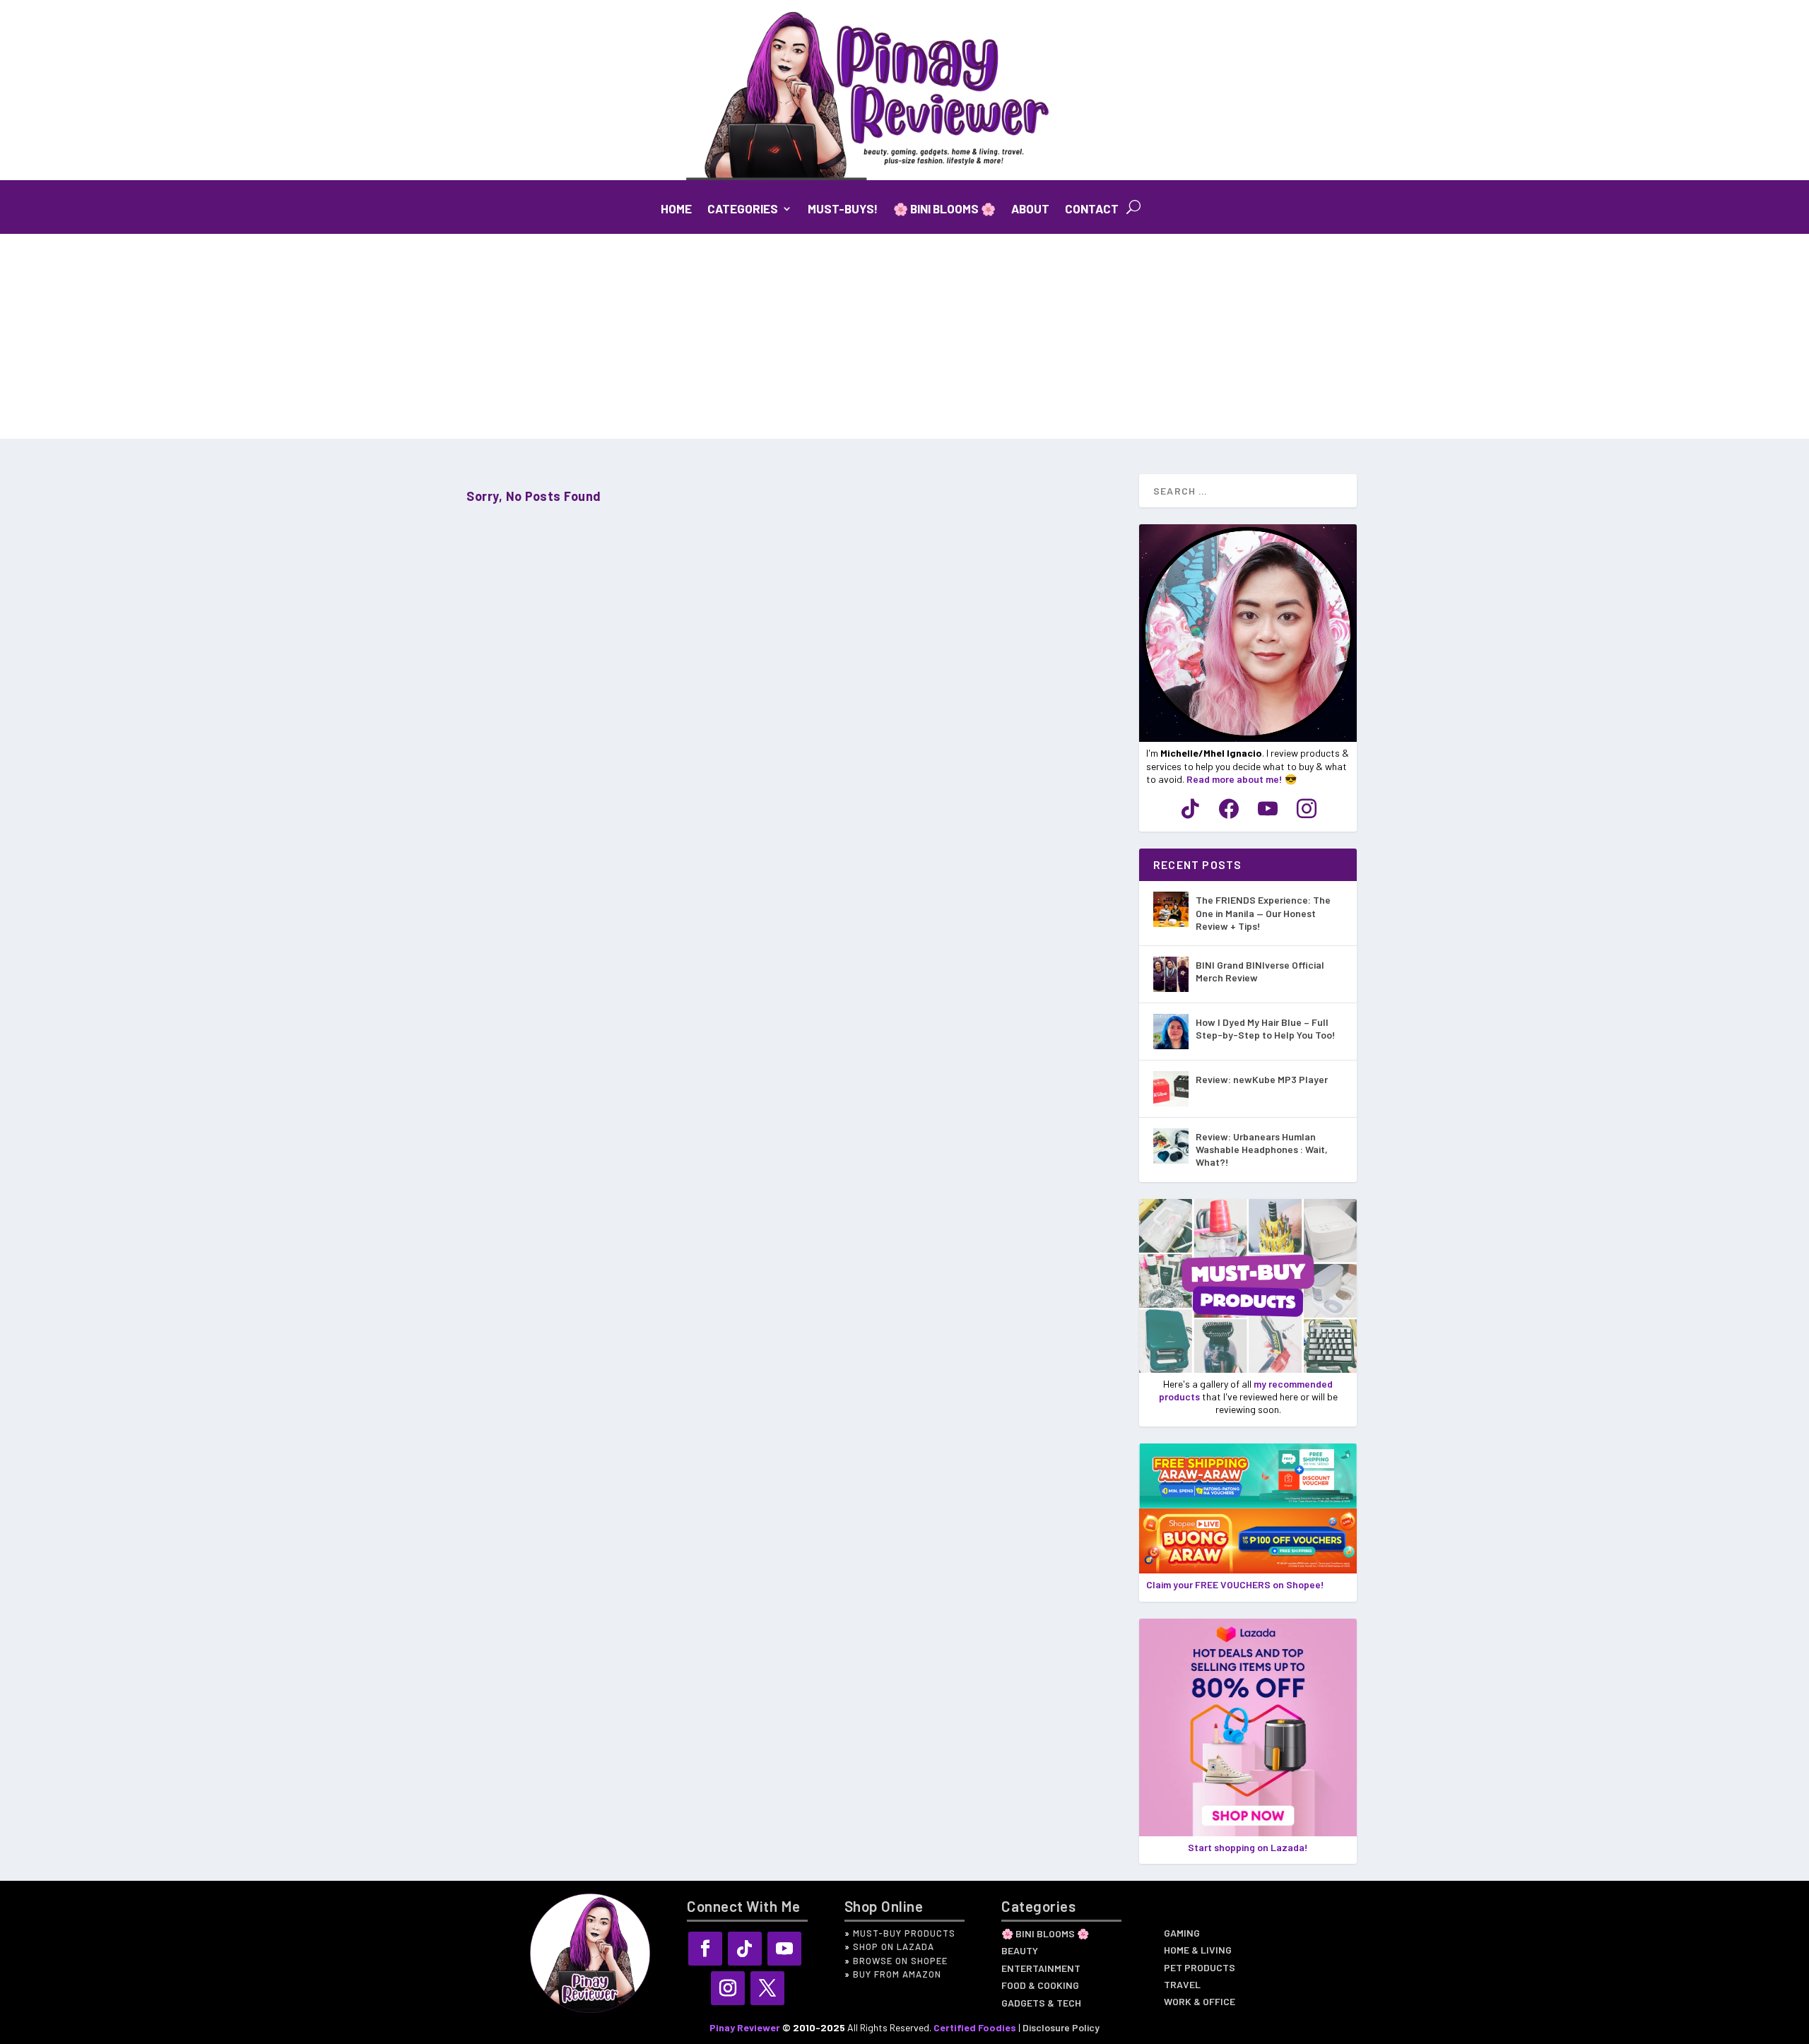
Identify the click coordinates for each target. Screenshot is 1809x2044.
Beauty (1020, 1952)
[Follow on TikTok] (745, 1949)
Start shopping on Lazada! (1248, 1847)
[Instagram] (1307, 808)
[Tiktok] (1190, 808)
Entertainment (1041, 1970)
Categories (743, 209)
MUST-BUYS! (843, 209)
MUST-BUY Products (904, 1933)
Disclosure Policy (1061, 2027)
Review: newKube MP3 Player (1262, 1079)
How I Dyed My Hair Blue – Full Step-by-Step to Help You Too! (1266, 1028)
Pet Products (1200, 1969)
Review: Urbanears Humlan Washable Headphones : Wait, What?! (1262, 1149)
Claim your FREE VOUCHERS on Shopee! (1235, 1584)
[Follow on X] (767, 1988)
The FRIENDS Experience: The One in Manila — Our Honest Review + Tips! (1263, 912)
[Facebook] (1229, 808)
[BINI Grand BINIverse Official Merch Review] (1171, 974)
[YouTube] (1268, 808)
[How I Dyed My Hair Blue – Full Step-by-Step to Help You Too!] (1171, 1032)
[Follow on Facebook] (705, 1949)
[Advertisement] (904, 340)
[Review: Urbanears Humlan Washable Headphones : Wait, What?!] (1171, 1146)
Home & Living (1198, 1951)
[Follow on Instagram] (728, 1988)
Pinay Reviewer (745, 2027)
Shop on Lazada (894, 1946)
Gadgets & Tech (1041, 2004)
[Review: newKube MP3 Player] (1171, 1089)
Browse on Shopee (900, 1961)
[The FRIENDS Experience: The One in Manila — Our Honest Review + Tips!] (1171, 909)
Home (676, 209)
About (1030, 209)
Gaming (1182, 1934)
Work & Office (1200, 2003)
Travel (1182, 1986)
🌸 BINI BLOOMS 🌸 (944, 209)
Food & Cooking (1040, 1987)
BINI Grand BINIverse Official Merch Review (1260, 971)
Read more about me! (1235, 779)
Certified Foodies (975, 2027)
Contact (1092, 209)
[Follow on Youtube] (784, 1949)
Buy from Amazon (897, 1974)
